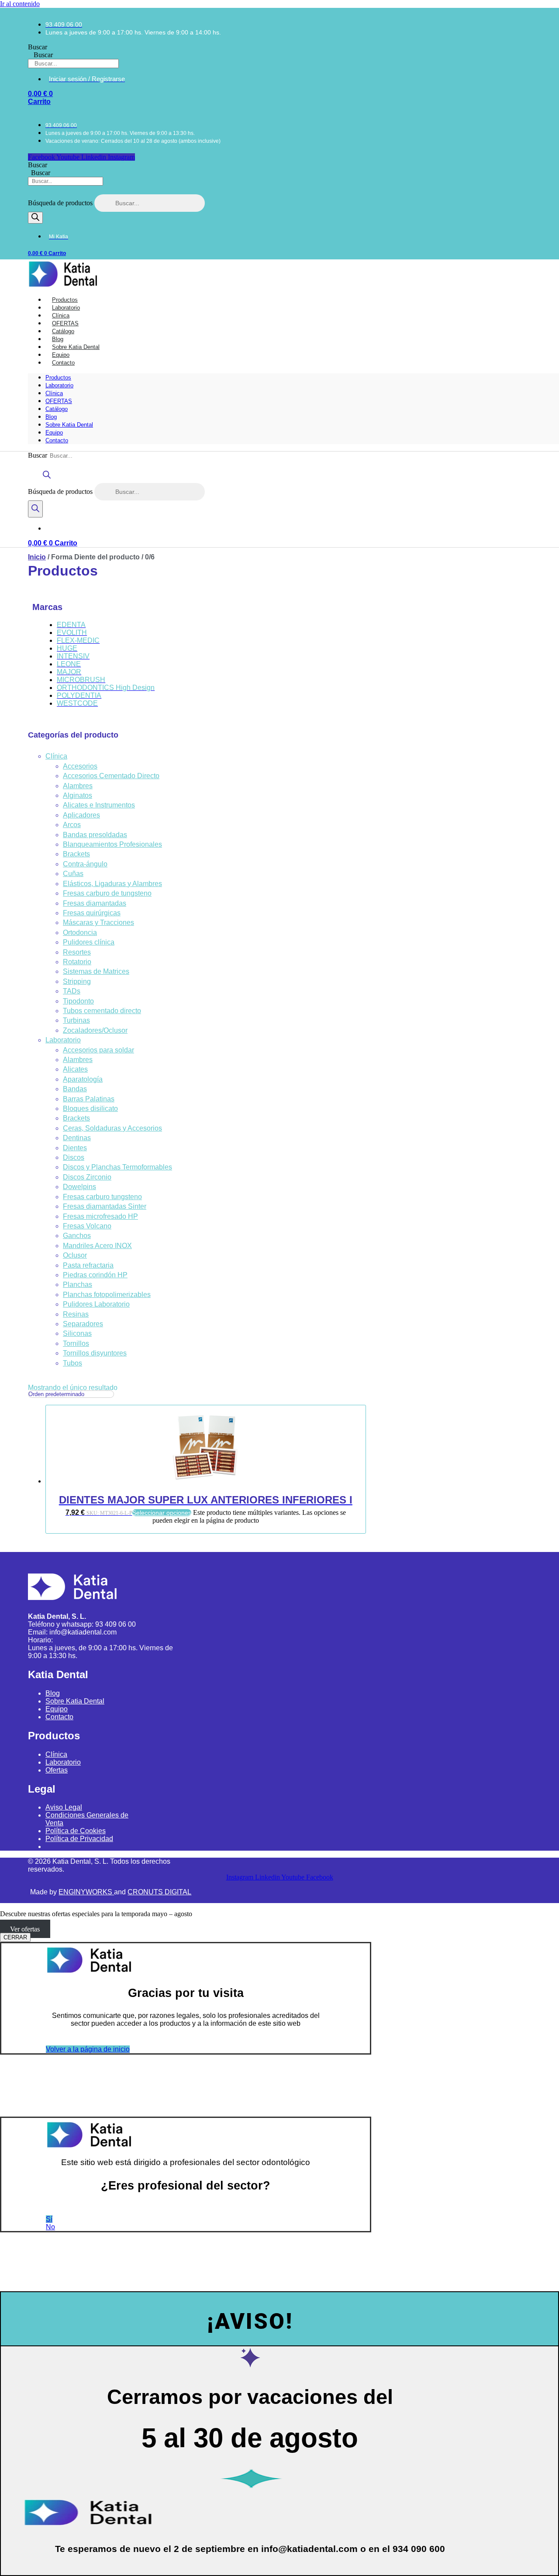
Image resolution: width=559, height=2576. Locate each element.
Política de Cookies (76, 1831)
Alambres (78, 786)
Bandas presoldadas (95, 835)
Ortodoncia (80, 933)
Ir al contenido (20, 4)
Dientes (75, 1148)
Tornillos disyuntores (95, 1353)
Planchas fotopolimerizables (107, 1295)
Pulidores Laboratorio (96, 1304)
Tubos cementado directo (102, 1011)
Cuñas (73, 874)
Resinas (76, 1314)
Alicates (75, 1069)
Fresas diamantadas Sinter (105, 1206)
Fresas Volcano (87, 1226)
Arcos (72, 825)
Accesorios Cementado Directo (111, 776)
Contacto (63, 363)
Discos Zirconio (87, 1177)
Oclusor (75, 1255)
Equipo (54, 433)
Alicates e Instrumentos (99, 805)
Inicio (37, 557)
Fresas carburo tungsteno (102, 1197)
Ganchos (77, 1236)
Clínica (54, 393)
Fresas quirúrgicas (92, 913)
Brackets (76, 854)
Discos (74, 1157)
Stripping (77, 981)
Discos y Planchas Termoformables (117, 1167)
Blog (51, 417)
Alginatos (78, 795)
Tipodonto (78, 1001)
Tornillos (76, 1343)
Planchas (78, 1285)
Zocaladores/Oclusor (95, 1030)
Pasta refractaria (88, 1265)
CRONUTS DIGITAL (159, 1892)
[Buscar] (35, 218)
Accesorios (80, 766)
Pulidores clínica (89, 942)
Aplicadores (81, 815)
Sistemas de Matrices (96, 971)
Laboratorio (59, 385)
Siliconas (77, 1333)
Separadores (83, 1324)
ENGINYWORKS (86, 1892)
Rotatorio (77, 962)
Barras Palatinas (89, 1099)
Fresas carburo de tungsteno (107, 893)
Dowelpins (79, 1187)
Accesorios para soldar (98, 1050)
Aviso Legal (64, 1807)
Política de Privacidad (79, 1839)
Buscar (38, 47)
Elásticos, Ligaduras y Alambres (112, 884)
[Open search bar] (47, 479)
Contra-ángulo (85, 864)
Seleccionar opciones (162, 1513)
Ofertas (57, 1770)
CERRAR (15, 1937)
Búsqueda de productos (61, 203)
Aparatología (83, 1079)
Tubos (72, 1363)
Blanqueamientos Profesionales (112, 844)
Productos (58, 378)
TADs (72, 991)
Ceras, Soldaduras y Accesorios (112, 1128)
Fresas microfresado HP (100, 1216)
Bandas (75, 1089)
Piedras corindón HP (95, 1275)
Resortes (77, 952)
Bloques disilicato (90, 1109)
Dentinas (77, 1138)
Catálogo (57, 409)
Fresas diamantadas (95, 903)
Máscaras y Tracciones (98, 922)
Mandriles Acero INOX (97, 1246)
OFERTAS (59, 401)
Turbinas (76, 1020)
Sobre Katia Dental (69, 425)
